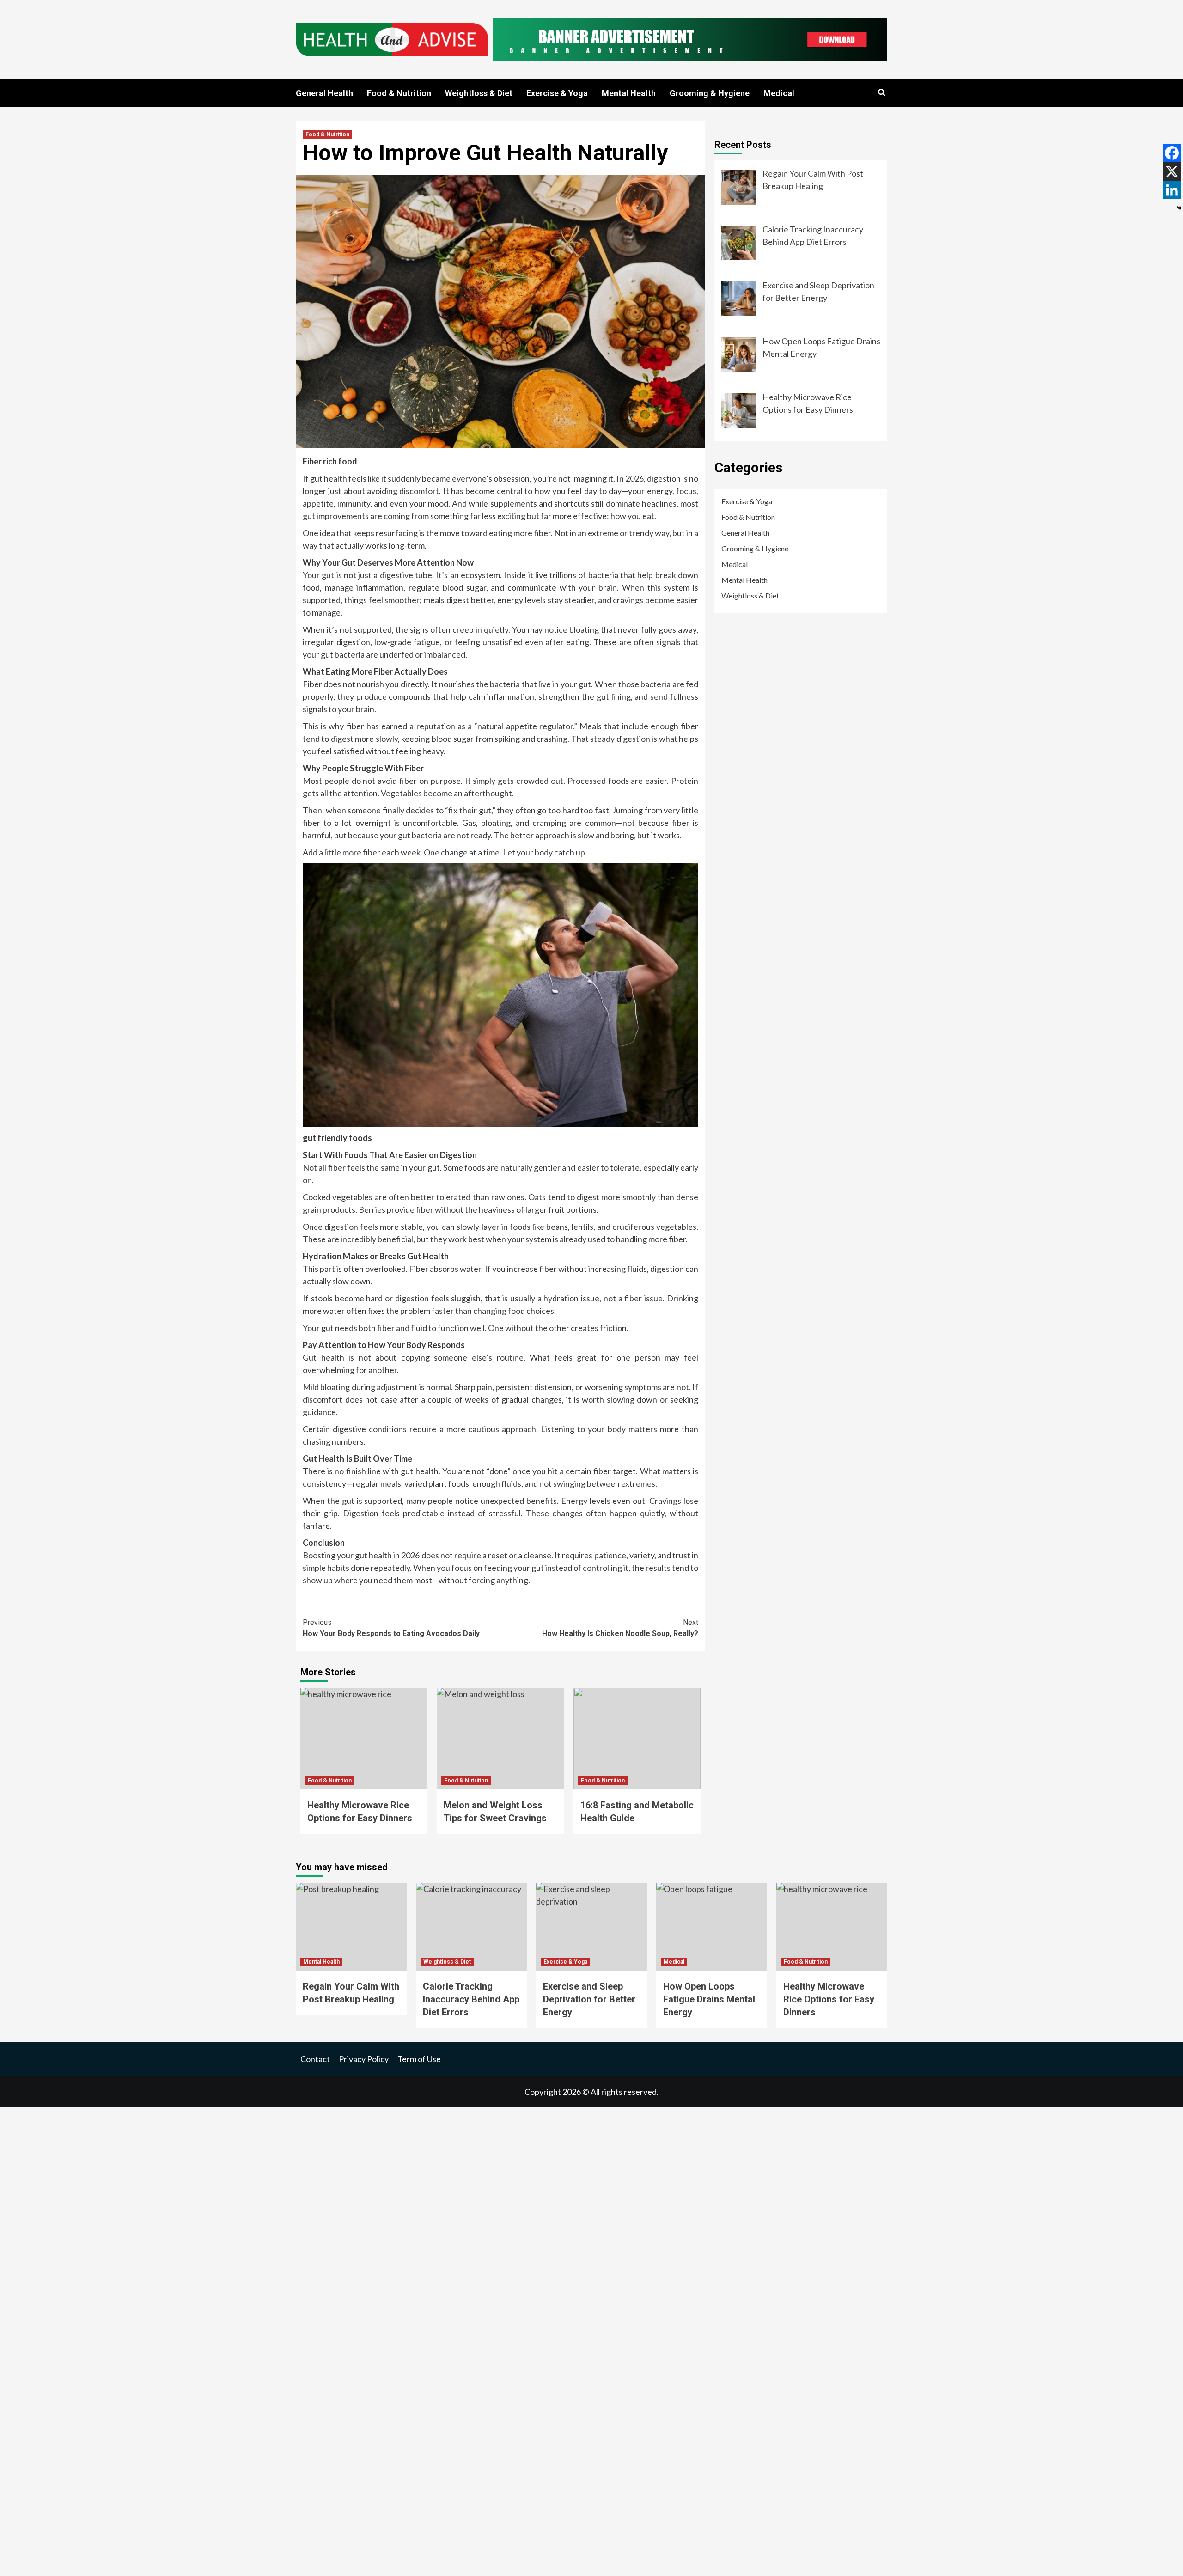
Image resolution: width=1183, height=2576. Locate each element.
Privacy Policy (364, 2059)
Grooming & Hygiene (710, 93)
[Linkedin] (1172, 190)
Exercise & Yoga (557, 93)
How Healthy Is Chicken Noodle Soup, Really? (620, 1628)
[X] (1172, 171)
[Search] (881, 93)
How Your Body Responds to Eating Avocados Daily (391, 1628)
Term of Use (419, 2059)
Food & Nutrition (399, 93)
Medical (779, 93)
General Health (324, 93)
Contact (315, 2059)
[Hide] (1179, 208)
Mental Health (629, 93)
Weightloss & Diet (479, 93)
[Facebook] (1172, 153)
